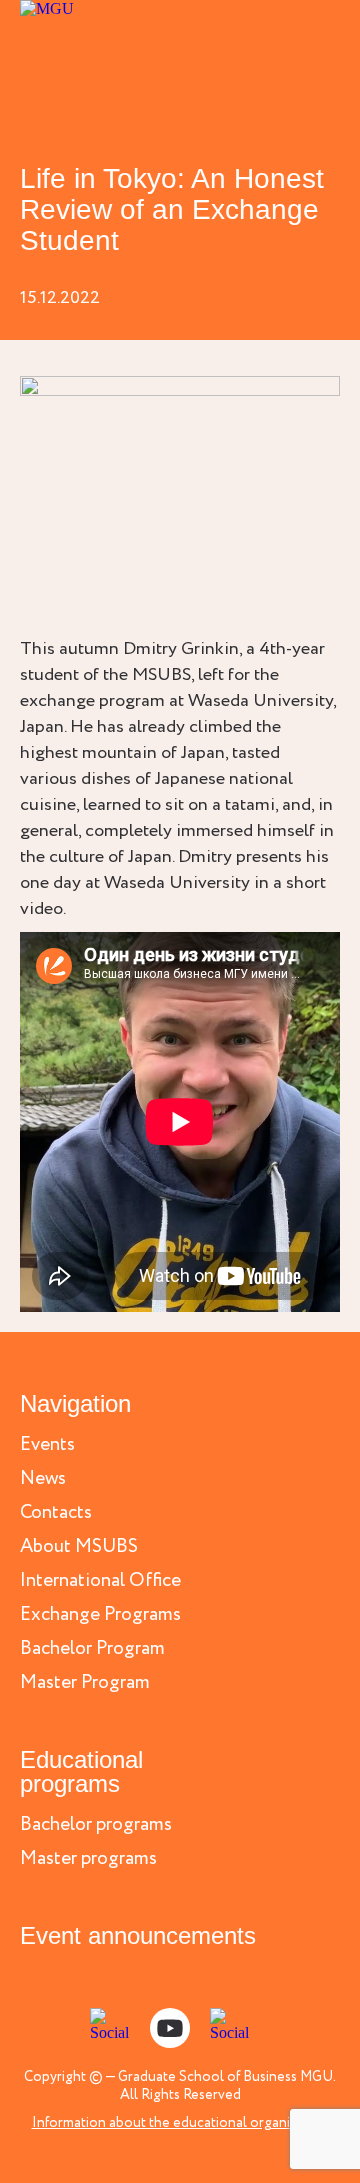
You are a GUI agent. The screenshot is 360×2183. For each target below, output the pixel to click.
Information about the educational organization (180, 2123)
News (43, 1479)
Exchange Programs (100, 1615)
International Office (100, 1581)
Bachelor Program (92, 1649)
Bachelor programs (96, 1825)
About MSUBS (79, 1547)
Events (47, 1445)
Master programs (88, 1859)
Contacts (56, 1513)
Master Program (85, 1683)
